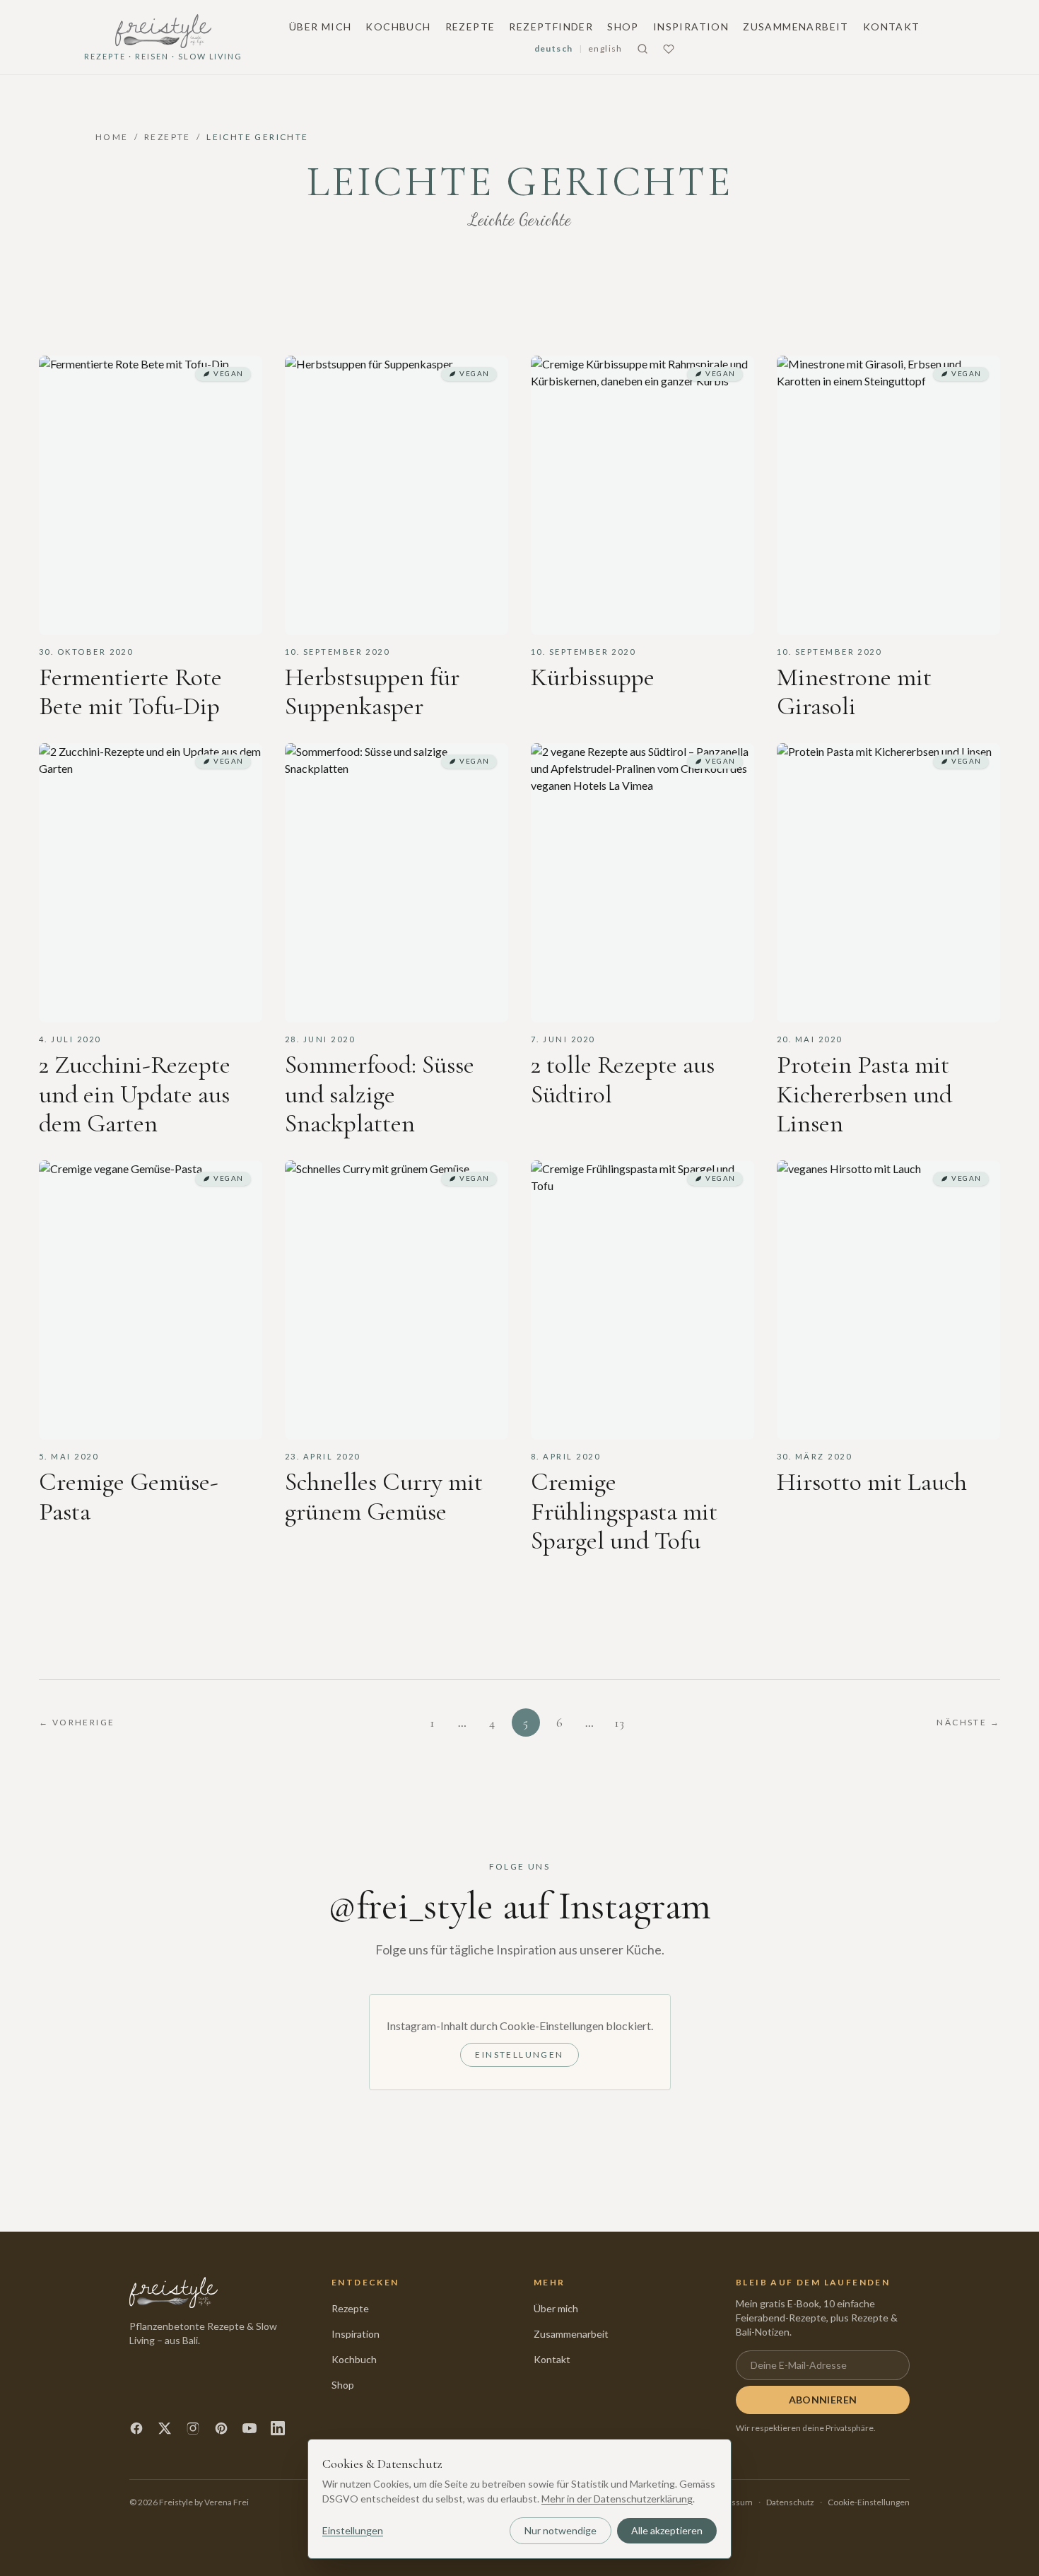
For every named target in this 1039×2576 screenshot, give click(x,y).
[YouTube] (250, 2428)
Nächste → (968, 1722)
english (605, 48)
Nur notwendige (560, 2530)
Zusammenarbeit (796, 27)
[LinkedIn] (278, 2428)
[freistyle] (174, 2292)
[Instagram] (193, 2428)
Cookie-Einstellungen (869, 2502)
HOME (112, 137)
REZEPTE (168, 137)
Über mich (321, 27)
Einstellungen (519, 2055)
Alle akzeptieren (667, 2530)
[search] (642, 49)
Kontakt (892, 27)
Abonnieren (823, 2400)
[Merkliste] (669, 49)
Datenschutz (790, 2502)
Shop (623, 27)
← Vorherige (77, 1722)
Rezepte (470, 27)
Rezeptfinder (551, 27)
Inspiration (691, 27)
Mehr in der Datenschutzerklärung (617, 2499)
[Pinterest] (221, 2428)
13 (619, 1723)
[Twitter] (165, 2428)
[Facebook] (136, 2428)
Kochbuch (398, 27)
